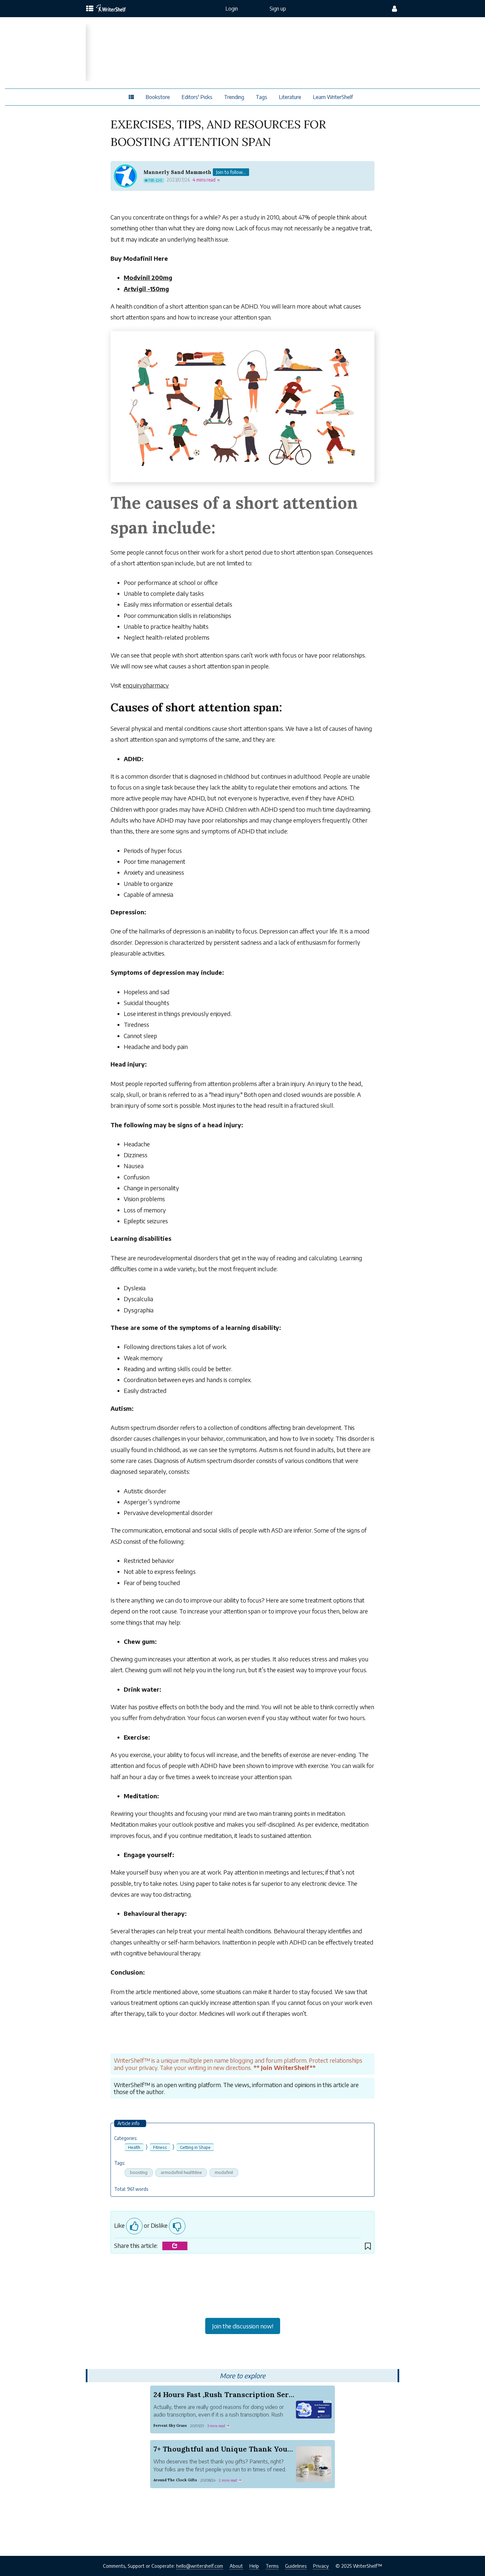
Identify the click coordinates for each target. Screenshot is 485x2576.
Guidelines (296, 2566)
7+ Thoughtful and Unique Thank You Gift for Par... (244, 2449)
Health (134, 2147)
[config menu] (394, 9)
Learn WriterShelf (333, 97)
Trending (234, 97)
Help (254, 2566)
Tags (261, 97)
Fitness (160, 2147)
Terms (272, 2566)
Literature (290, 97)
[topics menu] (90, 9)
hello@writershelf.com (200, 2566)
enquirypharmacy (146, 685)
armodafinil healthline (181, 2172)
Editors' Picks (197, 97)
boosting (139, 2172)
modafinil (224, 2172)
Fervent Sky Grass (170, 2425)
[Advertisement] (242, 2288)
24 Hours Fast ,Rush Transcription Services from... (242, 2394)
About (236, 2566)
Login (232, 9)
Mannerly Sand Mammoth (178, 172)
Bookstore (158, 97)
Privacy (321, 2566)
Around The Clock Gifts (175, 2480)
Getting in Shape (195, 2147)
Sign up (278, 9)
